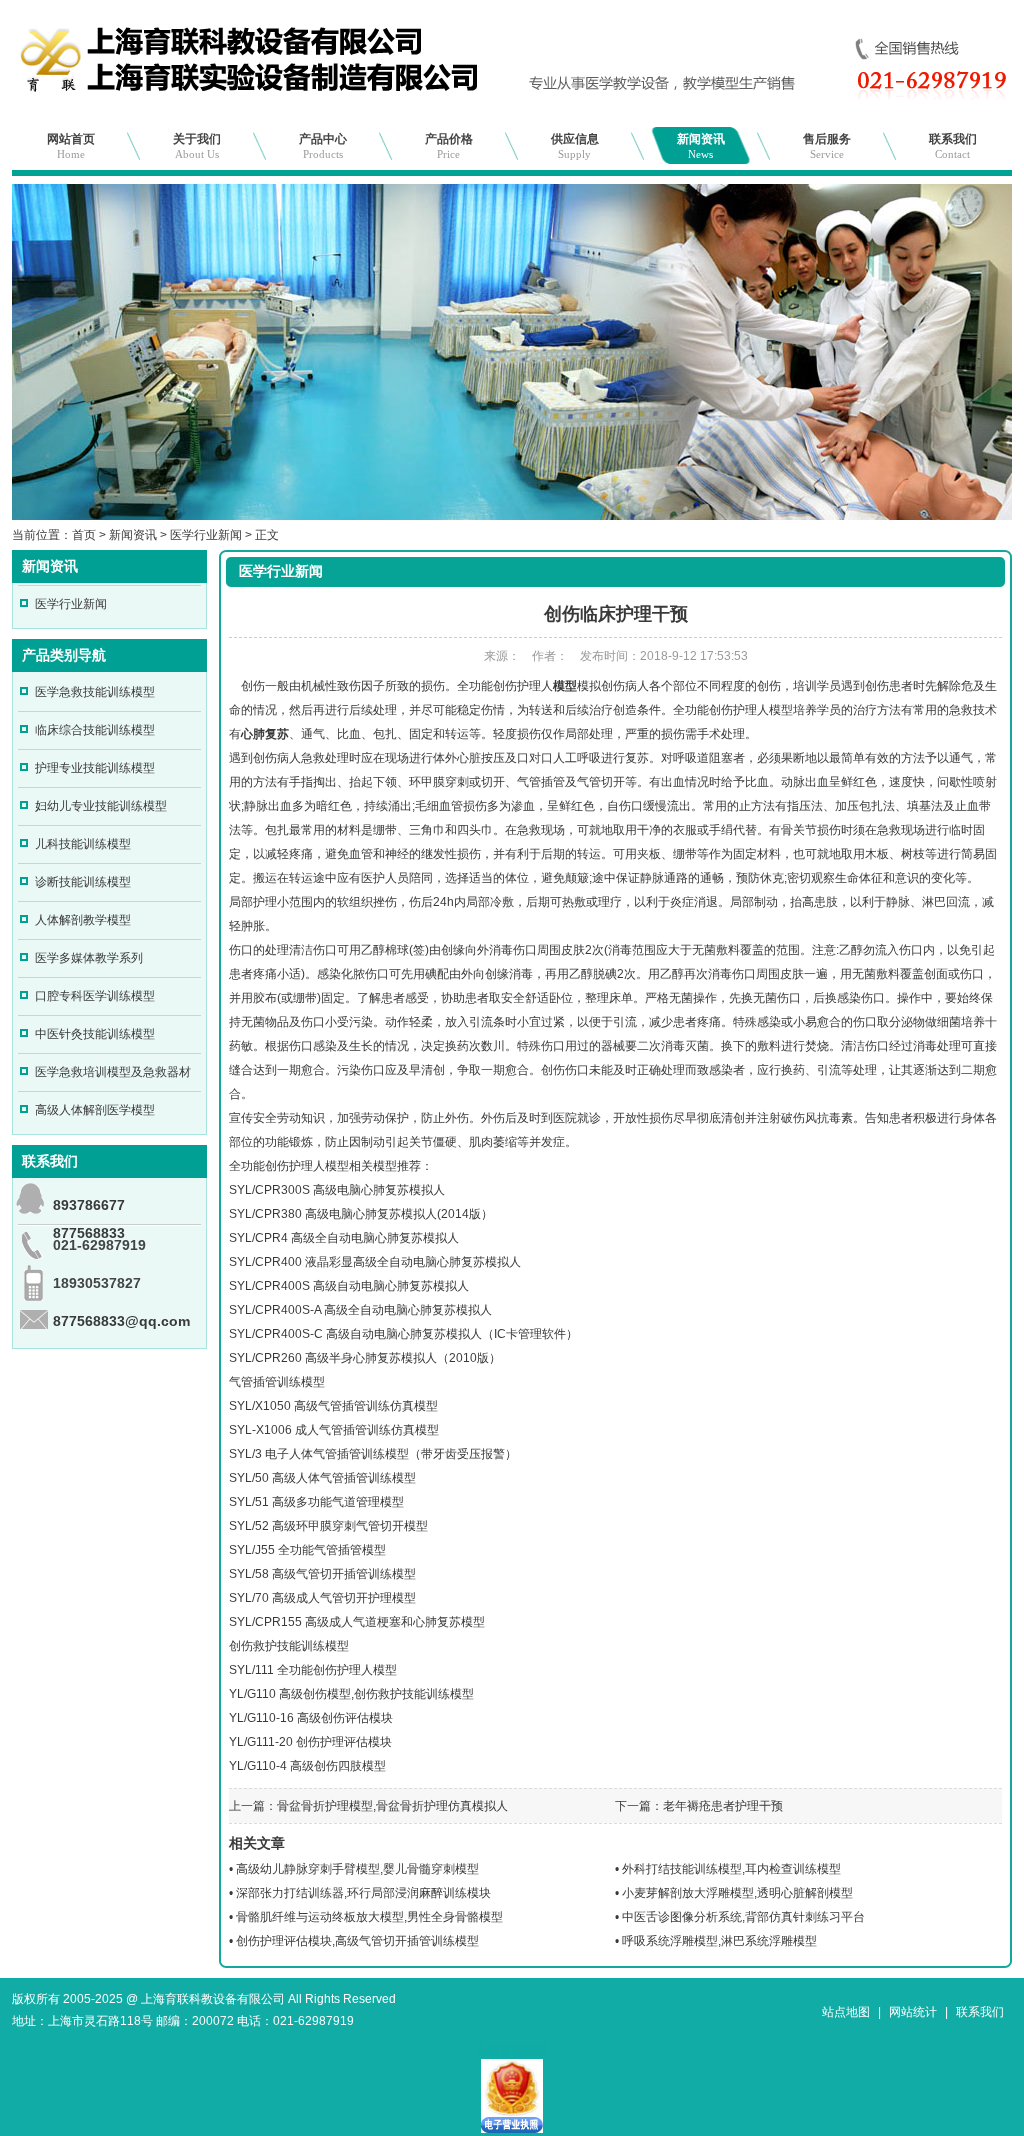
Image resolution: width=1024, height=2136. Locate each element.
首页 (84, 535)
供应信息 (575, 146)
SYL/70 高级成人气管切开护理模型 (322, 1598)
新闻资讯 (701, 146)
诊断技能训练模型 (83, 882)
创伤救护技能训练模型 (289, 1646)
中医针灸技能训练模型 (95, 1034)
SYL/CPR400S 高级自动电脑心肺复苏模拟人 (349, 1286)
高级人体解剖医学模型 (95, 1110)
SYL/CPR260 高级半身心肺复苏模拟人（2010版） (365, 1358)
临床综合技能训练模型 (95, 730)
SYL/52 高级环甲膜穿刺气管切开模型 (328, 1526)
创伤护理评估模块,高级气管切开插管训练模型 (357, 1941)
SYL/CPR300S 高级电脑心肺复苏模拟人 (337, 1190)
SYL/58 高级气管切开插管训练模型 (322, 1574)
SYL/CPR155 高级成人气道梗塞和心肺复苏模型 (357, 1622)
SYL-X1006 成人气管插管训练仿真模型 (334, 1430)
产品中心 (323, 146)
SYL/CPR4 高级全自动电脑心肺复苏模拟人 (344, 1238)
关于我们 (197, 146)
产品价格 (449, 146)
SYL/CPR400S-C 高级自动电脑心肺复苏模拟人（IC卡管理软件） (403, 1334)
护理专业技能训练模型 (95, 768)
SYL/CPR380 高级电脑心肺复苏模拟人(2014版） (361, 1214)
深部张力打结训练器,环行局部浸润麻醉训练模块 (363, 1893)
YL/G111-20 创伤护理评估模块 (310, 1742)
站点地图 (846, 2012)
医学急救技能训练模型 (95, 692)
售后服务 (827, 146)
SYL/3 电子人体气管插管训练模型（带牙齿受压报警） (373, 1454)
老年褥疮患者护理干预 (723, 1806)
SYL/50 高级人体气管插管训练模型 (322, 1478)
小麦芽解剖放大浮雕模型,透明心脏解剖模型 (737, 1893)
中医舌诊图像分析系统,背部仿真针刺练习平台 (743, 1917)
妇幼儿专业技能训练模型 (101, 806)
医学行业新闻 (206, 535)
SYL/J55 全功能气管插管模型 (307, 1550)
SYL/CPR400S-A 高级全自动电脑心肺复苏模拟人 (360, 1310)
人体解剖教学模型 (83, 920)
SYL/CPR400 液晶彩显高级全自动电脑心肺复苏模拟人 (375, 1262)
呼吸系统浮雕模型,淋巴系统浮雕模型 (719, 1941)
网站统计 (913, 2012)
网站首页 (71, 146)
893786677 (89, 1205)
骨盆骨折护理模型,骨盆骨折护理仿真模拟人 (392, 1806)
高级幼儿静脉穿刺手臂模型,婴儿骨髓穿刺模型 (357, 1869)
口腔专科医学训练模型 (95, 996)
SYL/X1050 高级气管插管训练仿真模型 (333, 1406)
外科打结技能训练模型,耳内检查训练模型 (731, 1869)
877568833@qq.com (121, 1321)
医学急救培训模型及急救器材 (113, 1072)
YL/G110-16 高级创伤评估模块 (311, 1718)
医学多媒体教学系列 (89, 958)
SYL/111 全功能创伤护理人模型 (313, 1670)
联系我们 (953, 146)
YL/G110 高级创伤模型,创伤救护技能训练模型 (351, 1694)
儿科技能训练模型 (83, 844)
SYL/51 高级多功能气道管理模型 (316, 1502)
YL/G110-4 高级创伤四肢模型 (307, 1766)
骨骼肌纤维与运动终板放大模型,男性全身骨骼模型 (369, 1917)
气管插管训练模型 (277, 1382)
